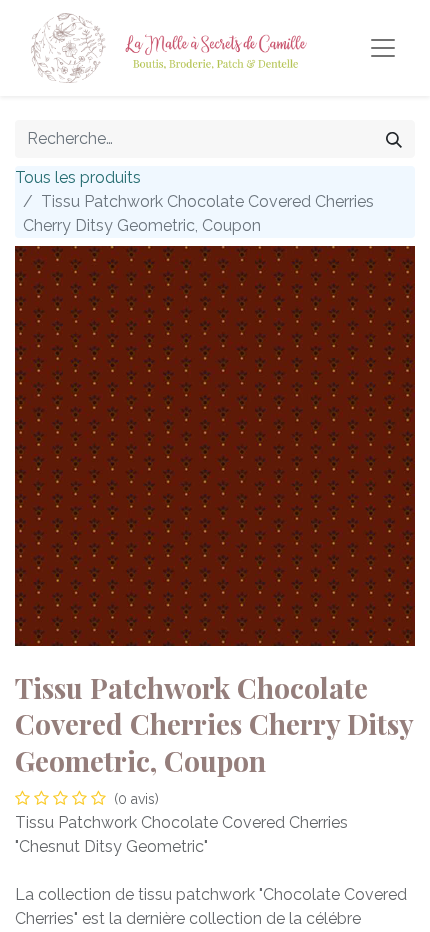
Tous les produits (78, 177)
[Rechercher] (394, 139)
